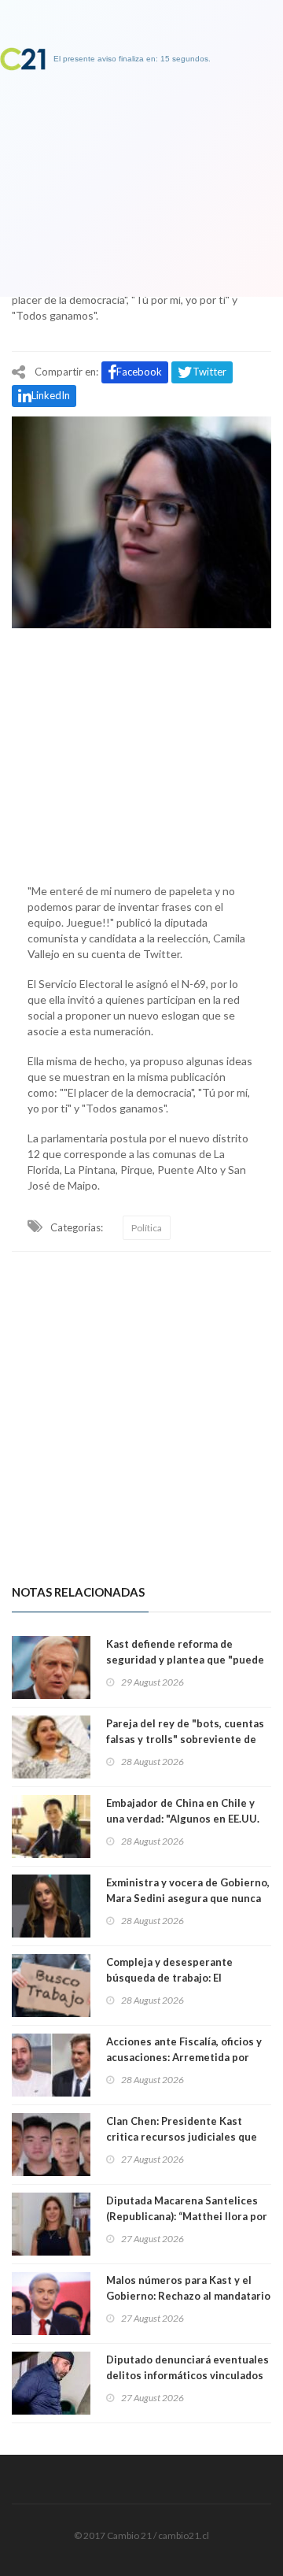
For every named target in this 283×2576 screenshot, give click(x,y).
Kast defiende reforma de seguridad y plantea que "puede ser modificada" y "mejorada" (185, 1660)
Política (147, 1228)
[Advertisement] (141, 752)
